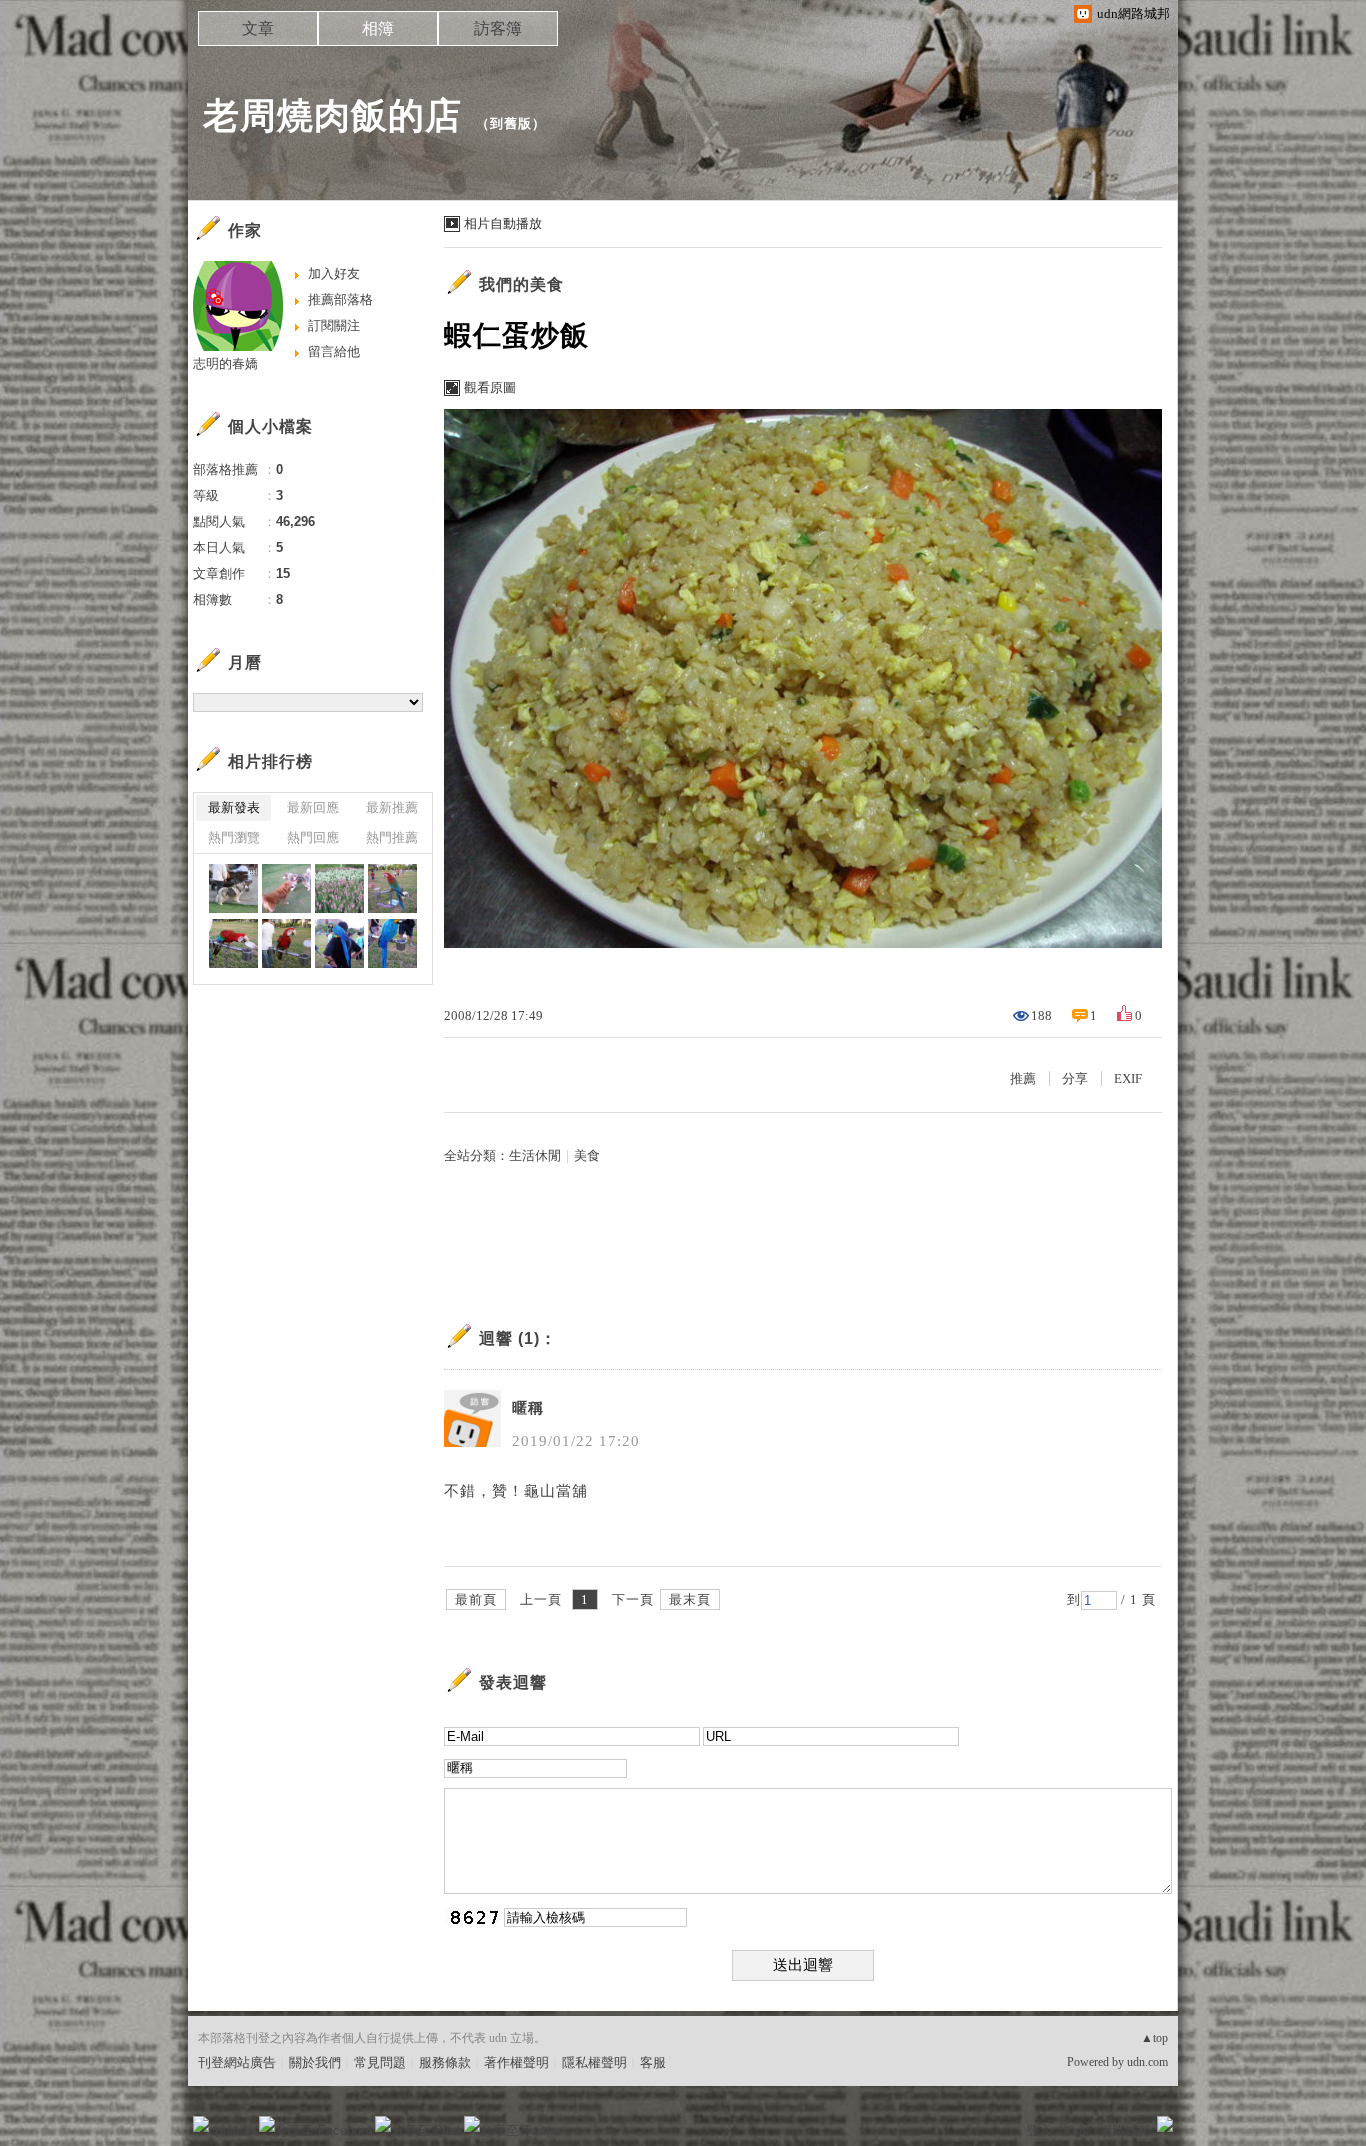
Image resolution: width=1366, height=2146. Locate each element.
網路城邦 (1125, 2130)
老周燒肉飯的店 (332, 115)
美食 (587, 1155)
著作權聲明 (516, 2062)
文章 (258, 28)
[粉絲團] (201, 2124)
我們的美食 (521, 284)
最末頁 (690, 1599)
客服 (653, 2062)
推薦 (1023, 1078)
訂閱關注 (334, 325)
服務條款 (445, 2062)
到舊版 (511, 123)
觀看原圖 (490, 387)
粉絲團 (233, 2130)
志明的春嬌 (225, 363)
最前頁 (476, 1599)
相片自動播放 (503, 223)
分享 (1075, 1078)
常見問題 (380, 2062)
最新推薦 (392, 807)
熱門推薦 (392, 837)
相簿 (378, 28)
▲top (1154, 2038)
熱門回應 (313, 837)
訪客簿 (498, 28)
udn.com (1147, 2062)
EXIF (1128, 1078)
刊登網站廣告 (237, 2062)
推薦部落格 (340, 299)
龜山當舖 (556, 1491)
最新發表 (234, 807)
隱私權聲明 (594, 2062)
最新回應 (313, 807)
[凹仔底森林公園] (233, 888)
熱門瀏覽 (234, 837)
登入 (1039, 2130)
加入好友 (334, 273)
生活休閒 (535, 1155)
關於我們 (315, 2062)
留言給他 (334, 351)
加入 (1075, 2130)
